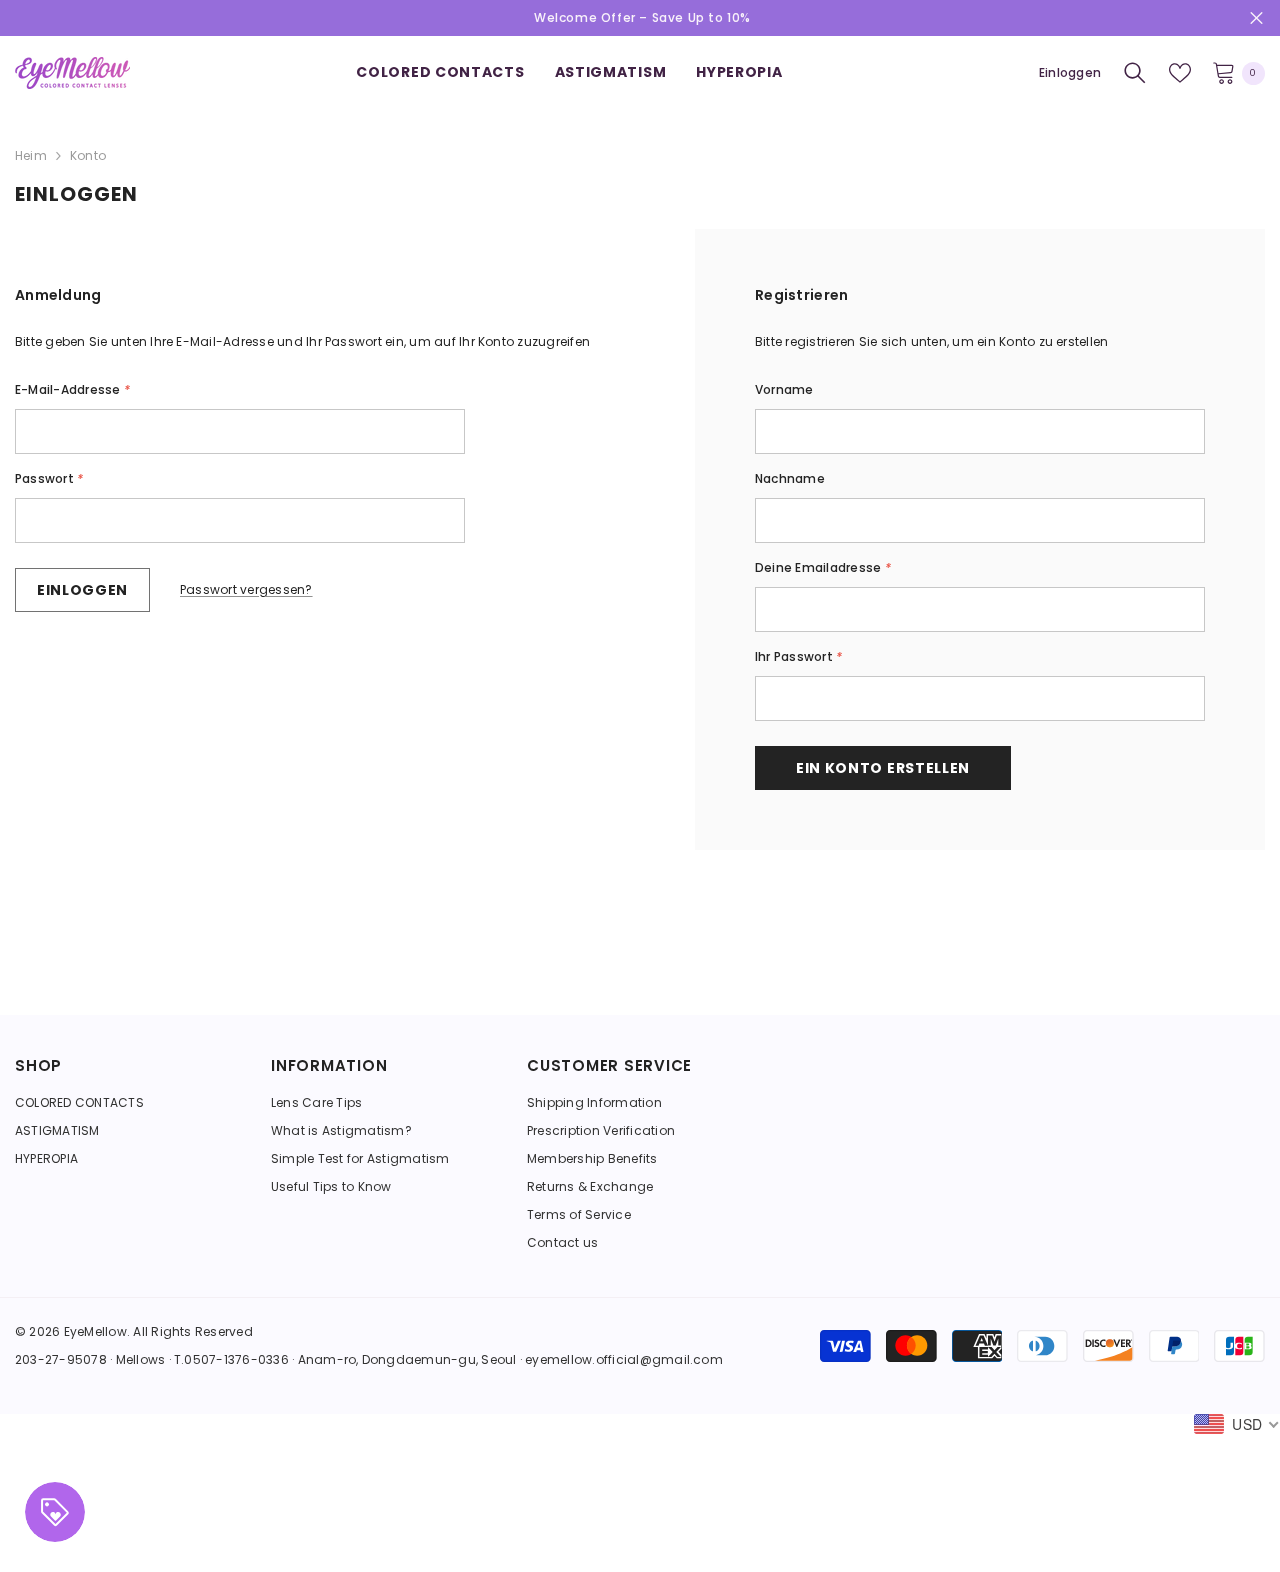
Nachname (790, 478)
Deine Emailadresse (823, 567)
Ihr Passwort (798, 656)
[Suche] (1135, 73)
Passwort (49, 478)
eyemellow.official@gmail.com (624, 1359)
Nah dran (1256, 18)
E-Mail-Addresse (72, 389)
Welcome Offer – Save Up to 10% (642, 17)
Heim (31, 155)
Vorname (784, 389)
